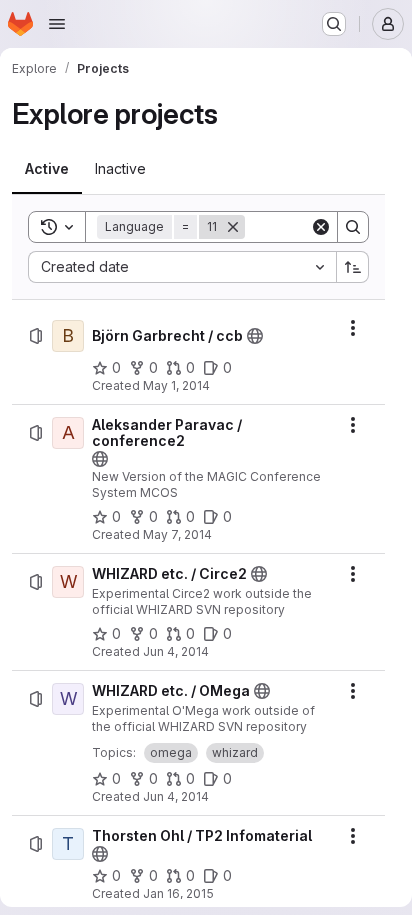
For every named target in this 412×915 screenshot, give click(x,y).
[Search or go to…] (334, 24)
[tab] (47, 169)
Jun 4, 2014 (176, 651)
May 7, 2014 (177, 534)
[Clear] (321, 227)
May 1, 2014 (176, 385)
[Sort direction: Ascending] (353, 267)
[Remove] (233, 227)
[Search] (353, 227)
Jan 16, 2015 (178, 893)
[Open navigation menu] (57, 24)
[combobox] (182, 267)
